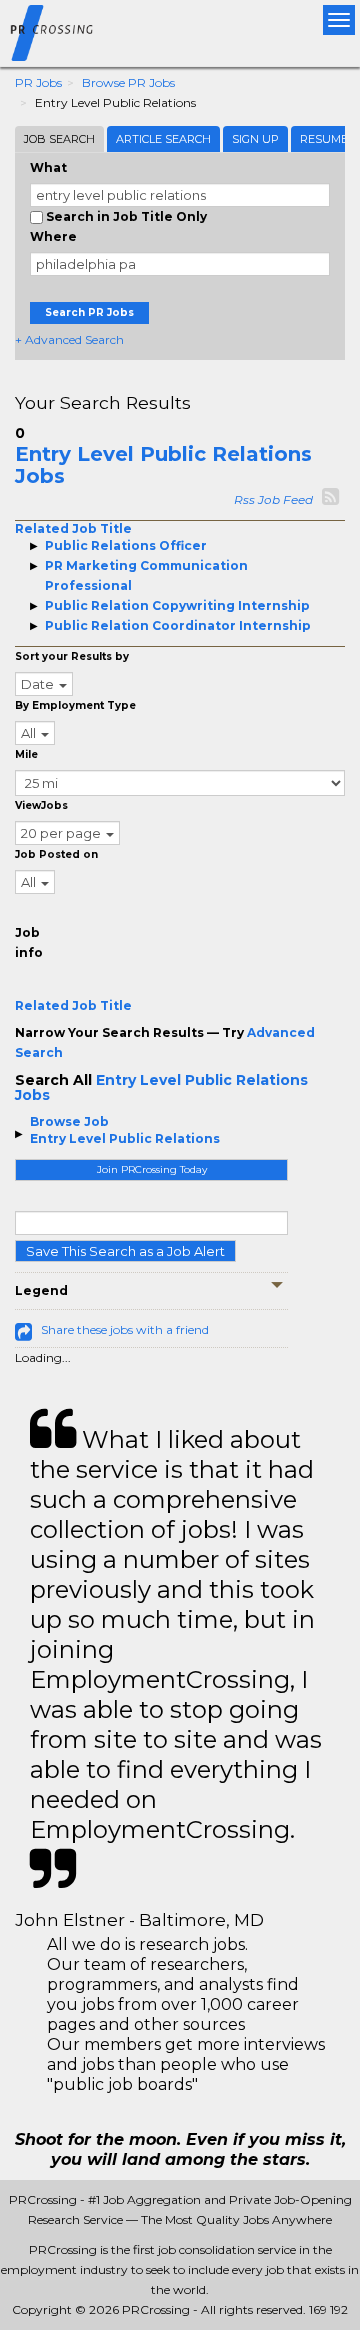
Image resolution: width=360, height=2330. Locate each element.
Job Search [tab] (59, 139)
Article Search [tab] (163, 139)
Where (53, 236)
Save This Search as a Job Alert (125, 1251)
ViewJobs (41, 805)
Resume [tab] (324, 139)
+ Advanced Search (69, 339)
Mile (26, 754)
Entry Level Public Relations (125, 1138)
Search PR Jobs (89, 312)
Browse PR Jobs (128, 82)
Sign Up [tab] (255, 139)
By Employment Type (75, 705)
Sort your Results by (72, 656)
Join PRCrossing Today (152, 1169)
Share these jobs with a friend (125, 1329)
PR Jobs (38, 82)
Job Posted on (56, 854)
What (48, 167)
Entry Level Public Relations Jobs (163, 465)
